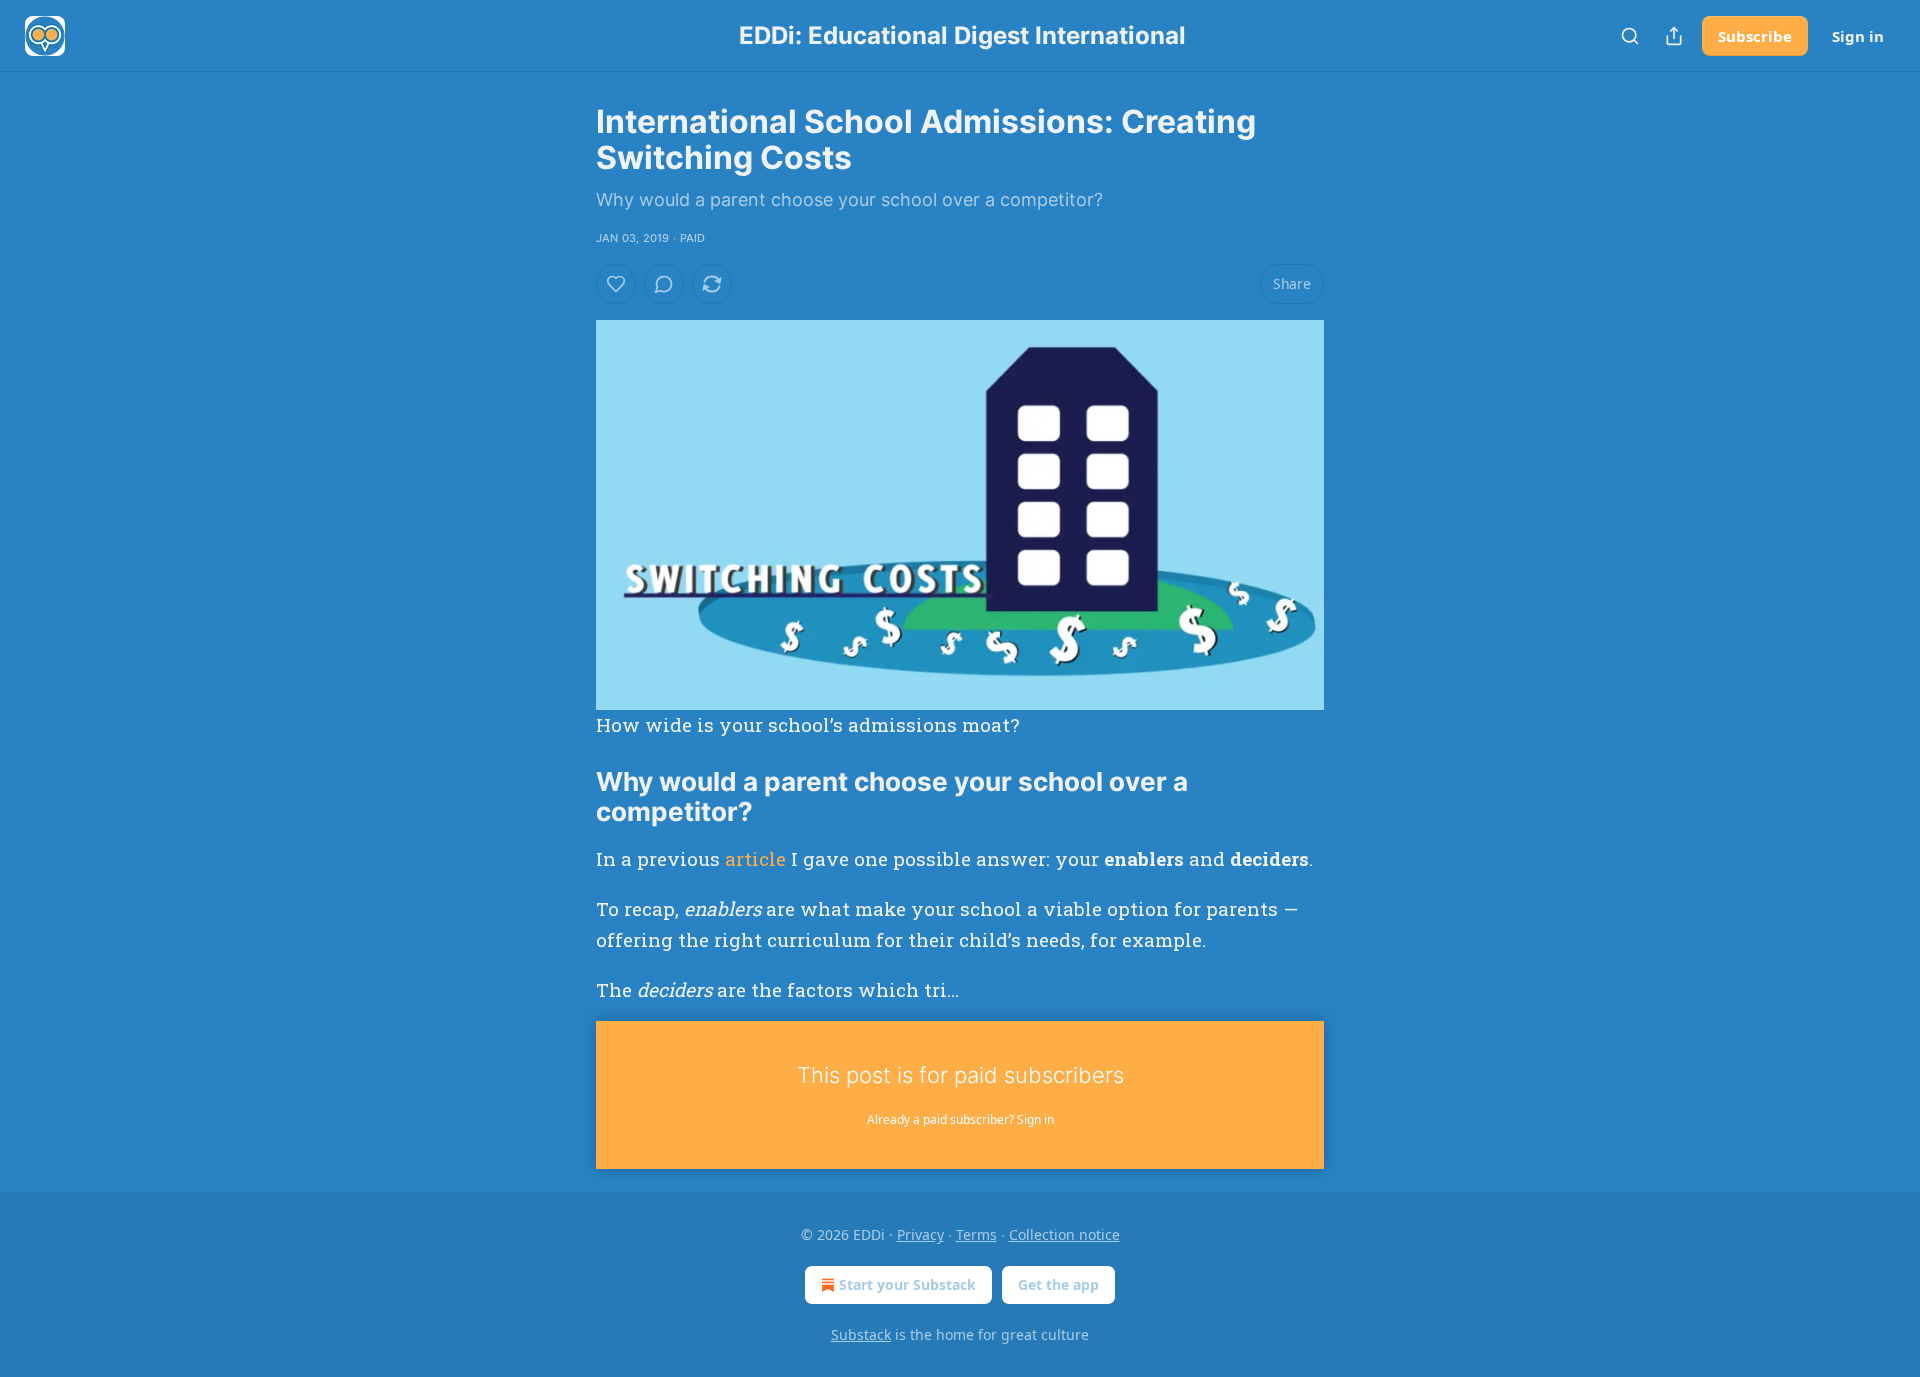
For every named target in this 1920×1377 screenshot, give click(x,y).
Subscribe (1755, 36)
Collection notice (1064, 1234)
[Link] (568, 797)
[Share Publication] (1674, 36)
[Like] (616, 284)
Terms (976, 1234)
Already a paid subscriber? (960, 1119)
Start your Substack (907, 1284)
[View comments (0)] (664, 284)
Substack (861, 1334)
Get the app (1058, 1284)
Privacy (920, 1234)
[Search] (1630, 36)
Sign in (1858, 36)
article (755, 858)
